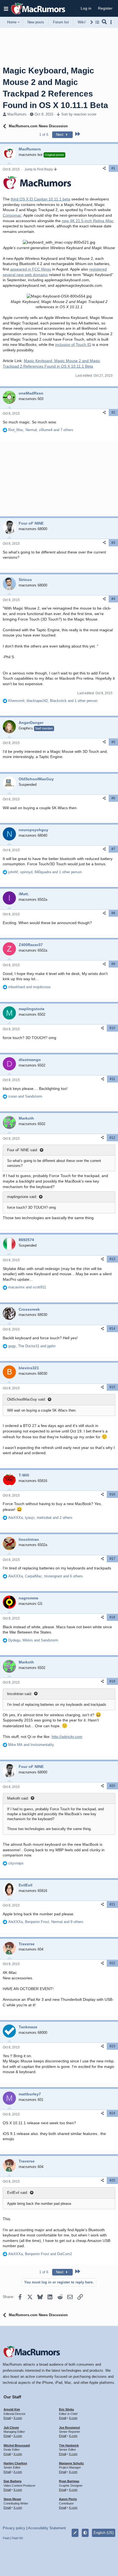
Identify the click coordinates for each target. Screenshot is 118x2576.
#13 (112, 1259)
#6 (113, 798)
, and (32, 1346)
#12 (112, 1138)
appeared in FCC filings (31, 269)
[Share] (104, 168)
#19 (112, 1681)
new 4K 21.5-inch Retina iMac (88, 221)
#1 (113, 168)
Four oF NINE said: (23, 1150)
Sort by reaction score (79, 114)
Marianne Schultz (71, 2463)
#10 (112, 1028)
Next (60, 135)
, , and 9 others (46, 1922)
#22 (112, 1963)
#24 (112, 2113)
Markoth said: (18, 1798)
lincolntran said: (20, 1694)
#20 (112, 1786)
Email (7, 2418)
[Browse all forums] (97, 22)
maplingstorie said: (22, 1197)
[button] (6, 9)
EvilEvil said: (18, 2193)
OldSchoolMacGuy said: (26, 1399)
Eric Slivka (66, 2409)
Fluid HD (17, 2538)
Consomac (12, 215)
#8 (113, 913)
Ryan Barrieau (69, 2481)
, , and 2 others (40, 1518)
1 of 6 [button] (44, 135)
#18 (112, 1617)
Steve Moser (12, 2499)
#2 (113, 412)
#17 (112, 1559)
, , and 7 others (41, 430)
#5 (113, 742)
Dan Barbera (12, 2481)
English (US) (104, 2533)
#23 (112, 2046)
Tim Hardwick (69, 2445)
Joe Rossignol (69, 2428)
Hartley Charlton (15, 2463)
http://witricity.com (67, 1737)
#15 (112, 1387)
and (29, 987)
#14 (112, 1329)
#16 (112, 1494)
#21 (112, 1904)
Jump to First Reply (39, 169)
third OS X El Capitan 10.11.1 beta (40, 199)
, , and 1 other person (53, 701)
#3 (113, 543)
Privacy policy (14, 2528)
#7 (113, 849)
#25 (112, 2180)
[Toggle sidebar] (112, 22)
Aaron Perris (68, 2499)
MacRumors (17, 114)
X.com (18, 2418)
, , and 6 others (46, 1576)
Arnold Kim (12, 2409)
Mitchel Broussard (17, 2445)
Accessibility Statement (47, 2528)
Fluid (6, 2538)
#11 (113, 1079)
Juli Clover (11, 2428)
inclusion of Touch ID (73, 345)
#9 (113, 964)
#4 (113, 599)
